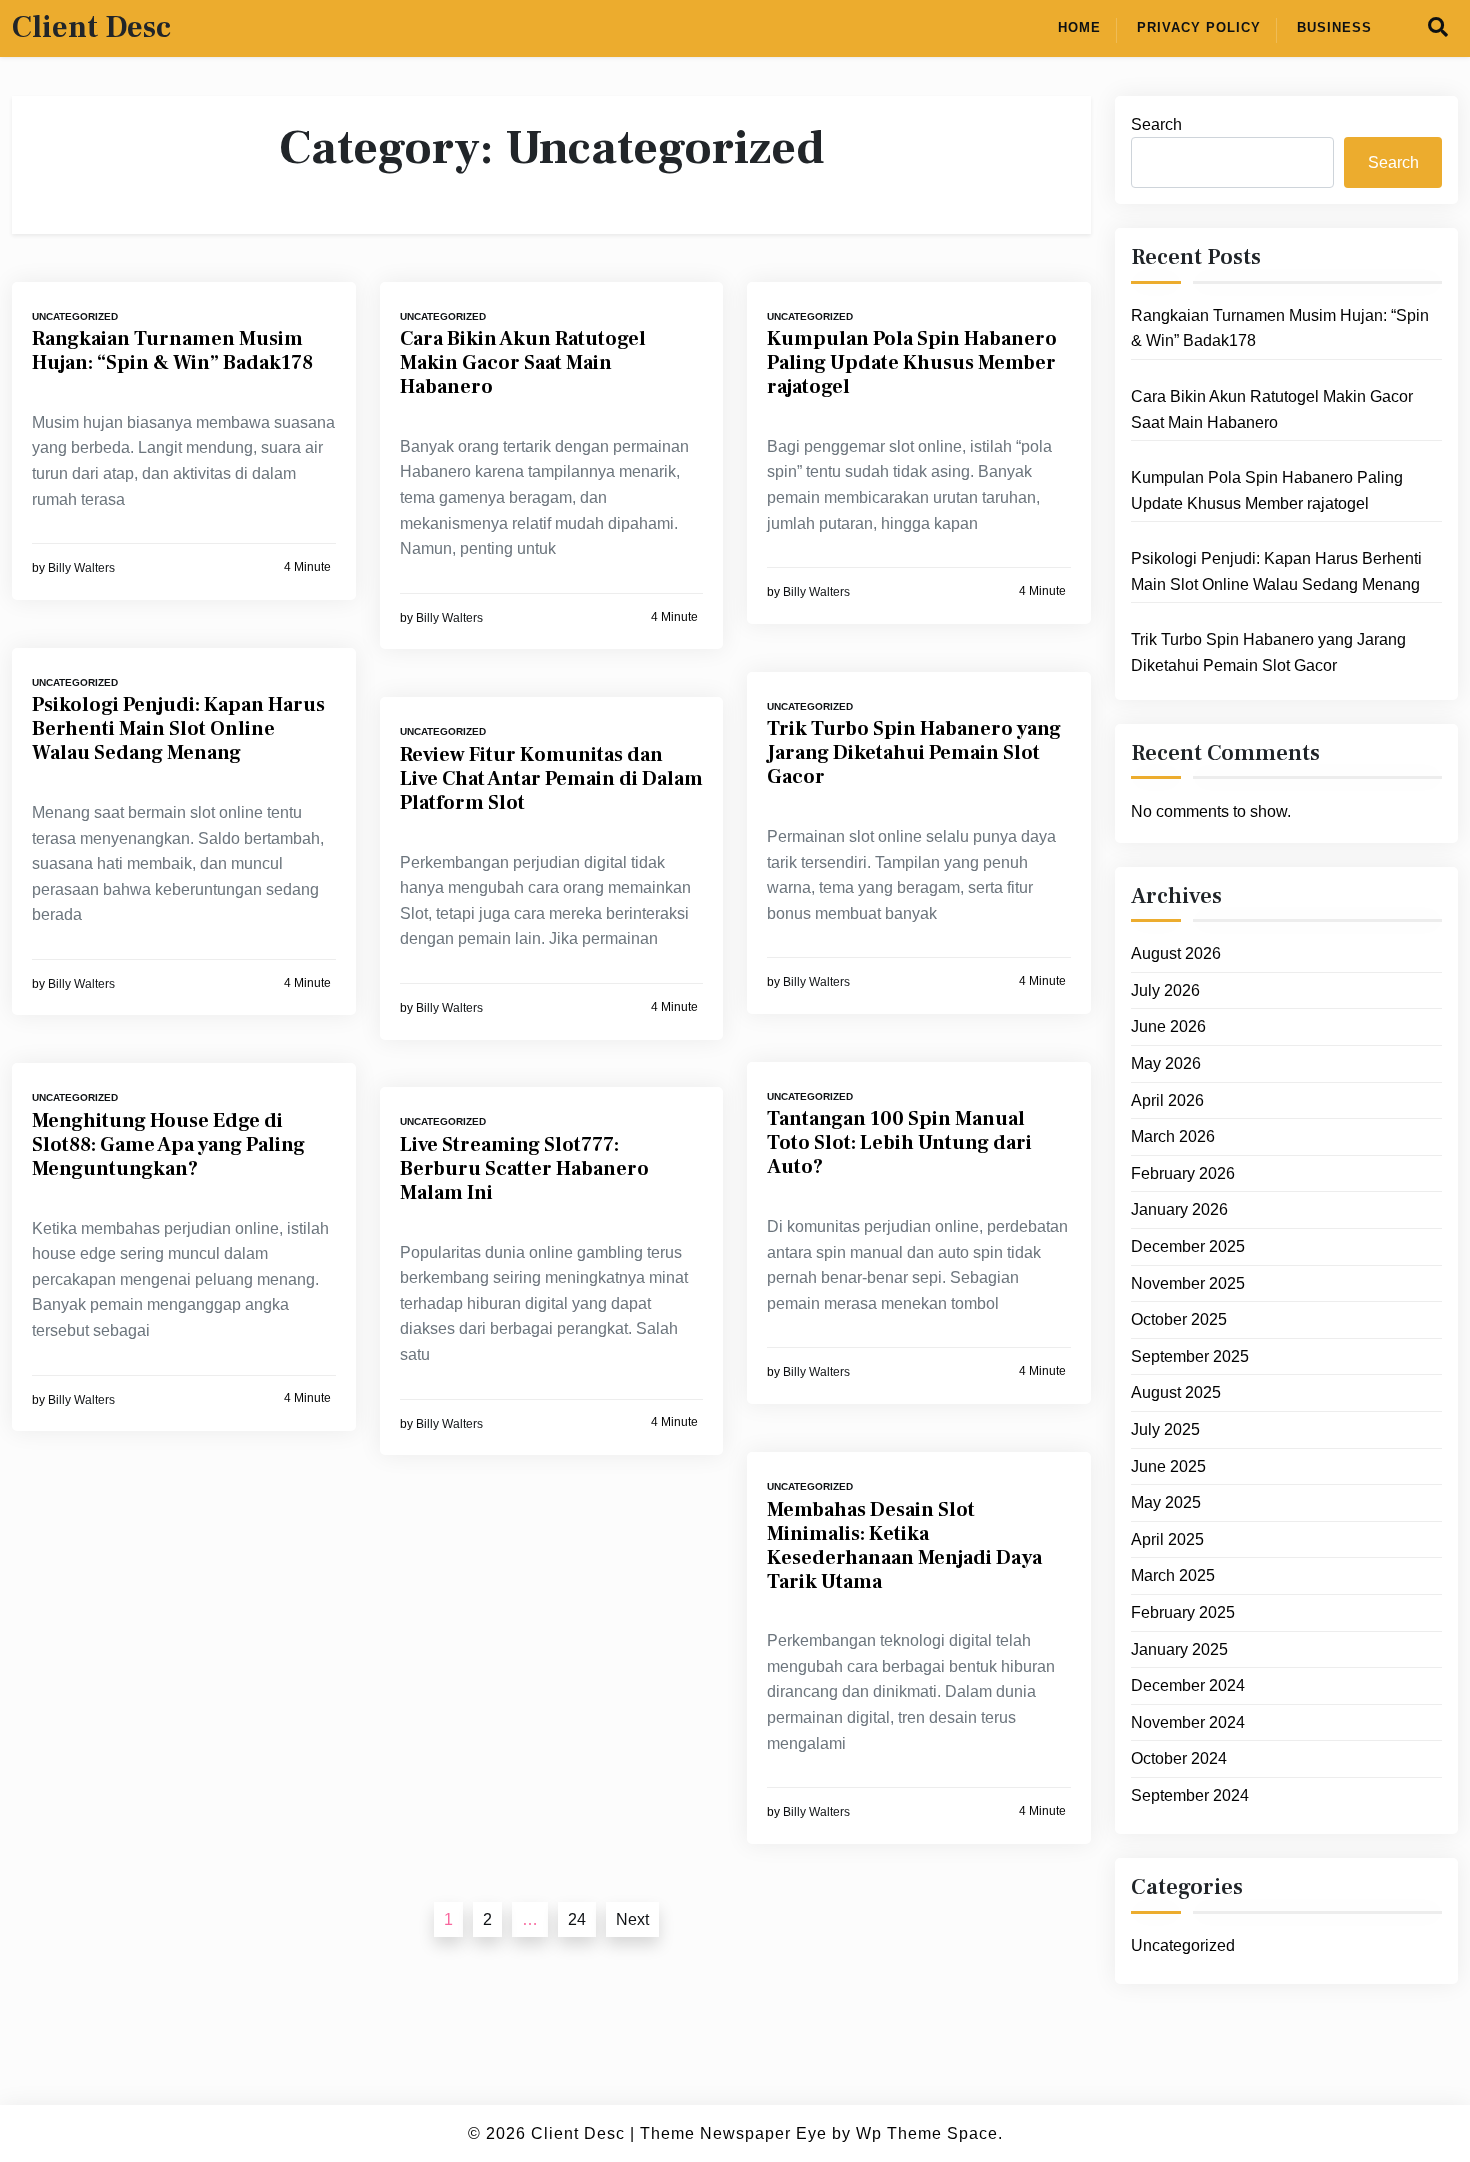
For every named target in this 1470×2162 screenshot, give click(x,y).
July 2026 (1165, 990)
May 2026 (1166, 1063)
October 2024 (1179, 1759)
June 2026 (1168, 1027)
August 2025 (1176, 1393)
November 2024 (1188, 1722)
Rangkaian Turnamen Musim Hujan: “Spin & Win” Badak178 (172, 351)
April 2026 (1167, 1100)
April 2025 (1167, 1539)
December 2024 (1188, 1685)
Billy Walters (81, 568)
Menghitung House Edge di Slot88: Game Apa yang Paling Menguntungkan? (168, 1145)
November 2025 (1188, 1283)
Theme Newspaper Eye (733, 2133)
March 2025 (1173, 1576)
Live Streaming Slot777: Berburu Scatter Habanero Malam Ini (524, 1169)
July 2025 (1165, 1429)
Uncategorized (75, 316)
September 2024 (1190, 1795)
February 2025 (1183, 1612)
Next (632, 1919)
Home (1079, 27)
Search (1156, 124)
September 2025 (1190, 1356)
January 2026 (1179, 1210)
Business (1334, 27)
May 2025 (1166, 1502)
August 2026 (1176, 953)
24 (577, 1919)
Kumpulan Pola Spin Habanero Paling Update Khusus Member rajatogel (912, 363)
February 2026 (1183, 1173)
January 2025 (1179, 1649)
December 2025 (1188, 1246)
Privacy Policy (1199, 27)
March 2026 (1173, 1136)
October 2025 (1179, 1319)
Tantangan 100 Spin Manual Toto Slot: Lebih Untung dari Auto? (899, 1143)
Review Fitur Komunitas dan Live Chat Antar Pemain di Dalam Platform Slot (551, 779)
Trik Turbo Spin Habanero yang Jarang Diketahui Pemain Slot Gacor (914, 753)
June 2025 (1168, 1466)
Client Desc (91, 28)
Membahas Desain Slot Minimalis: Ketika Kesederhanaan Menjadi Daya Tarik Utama (904, 1546)
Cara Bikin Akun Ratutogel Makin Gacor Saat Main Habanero (523, 363)
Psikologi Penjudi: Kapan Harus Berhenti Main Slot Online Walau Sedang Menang (178, 729)
